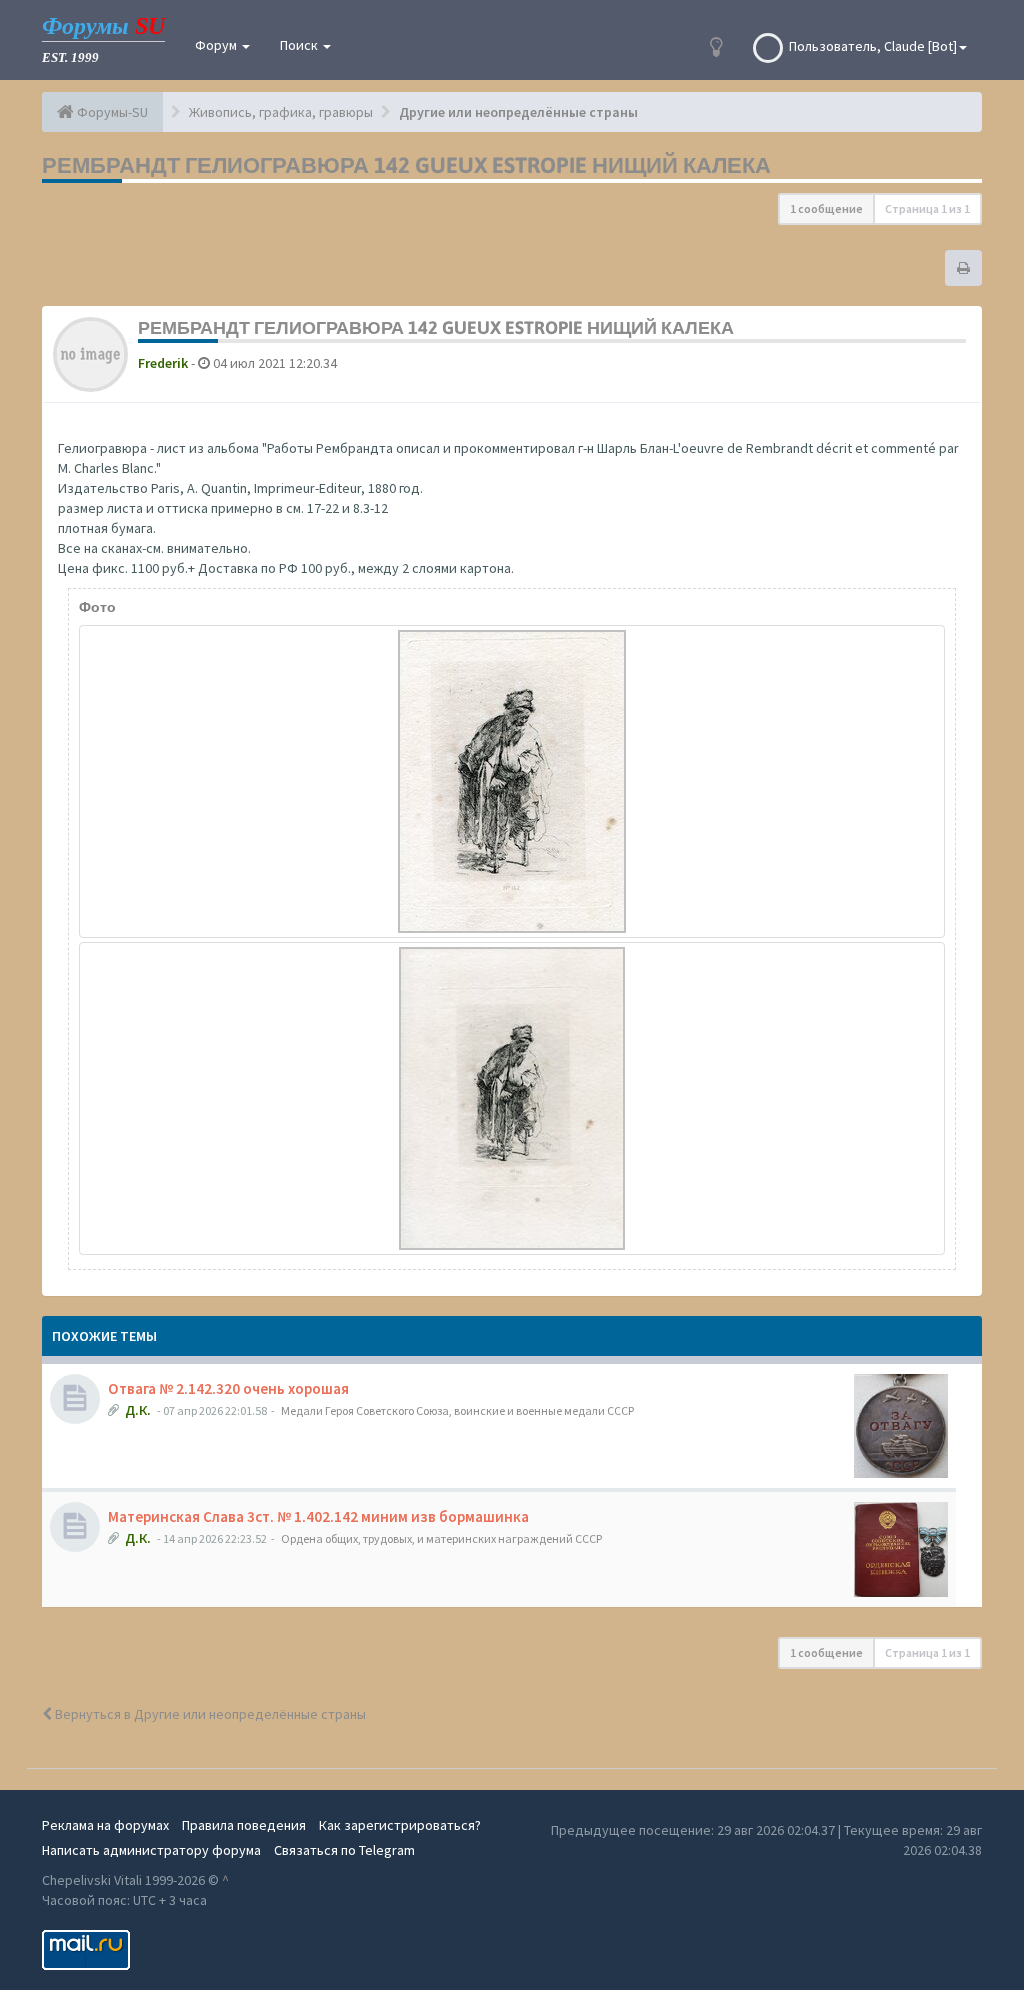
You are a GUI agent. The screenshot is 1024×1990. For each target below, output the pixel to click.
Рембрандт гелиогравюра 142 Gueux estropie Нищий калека (406, 165)
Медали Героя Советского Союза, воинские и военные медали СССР (457, 1410)
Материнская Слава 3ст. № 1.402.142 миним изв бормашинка (318, 1516)
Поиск (300, 45)
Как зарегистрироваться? (400, 1825)
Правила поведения (244, 1825)
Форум (217, 45)
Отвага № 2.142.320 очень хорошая (228, 1388)
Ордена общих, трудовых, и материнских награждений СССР (441, 1538)
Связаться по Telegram (344, 1850)
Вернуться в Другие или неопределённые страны (209, 1714)
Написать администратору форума (151, 1850)
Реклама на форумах (105, 1825)
